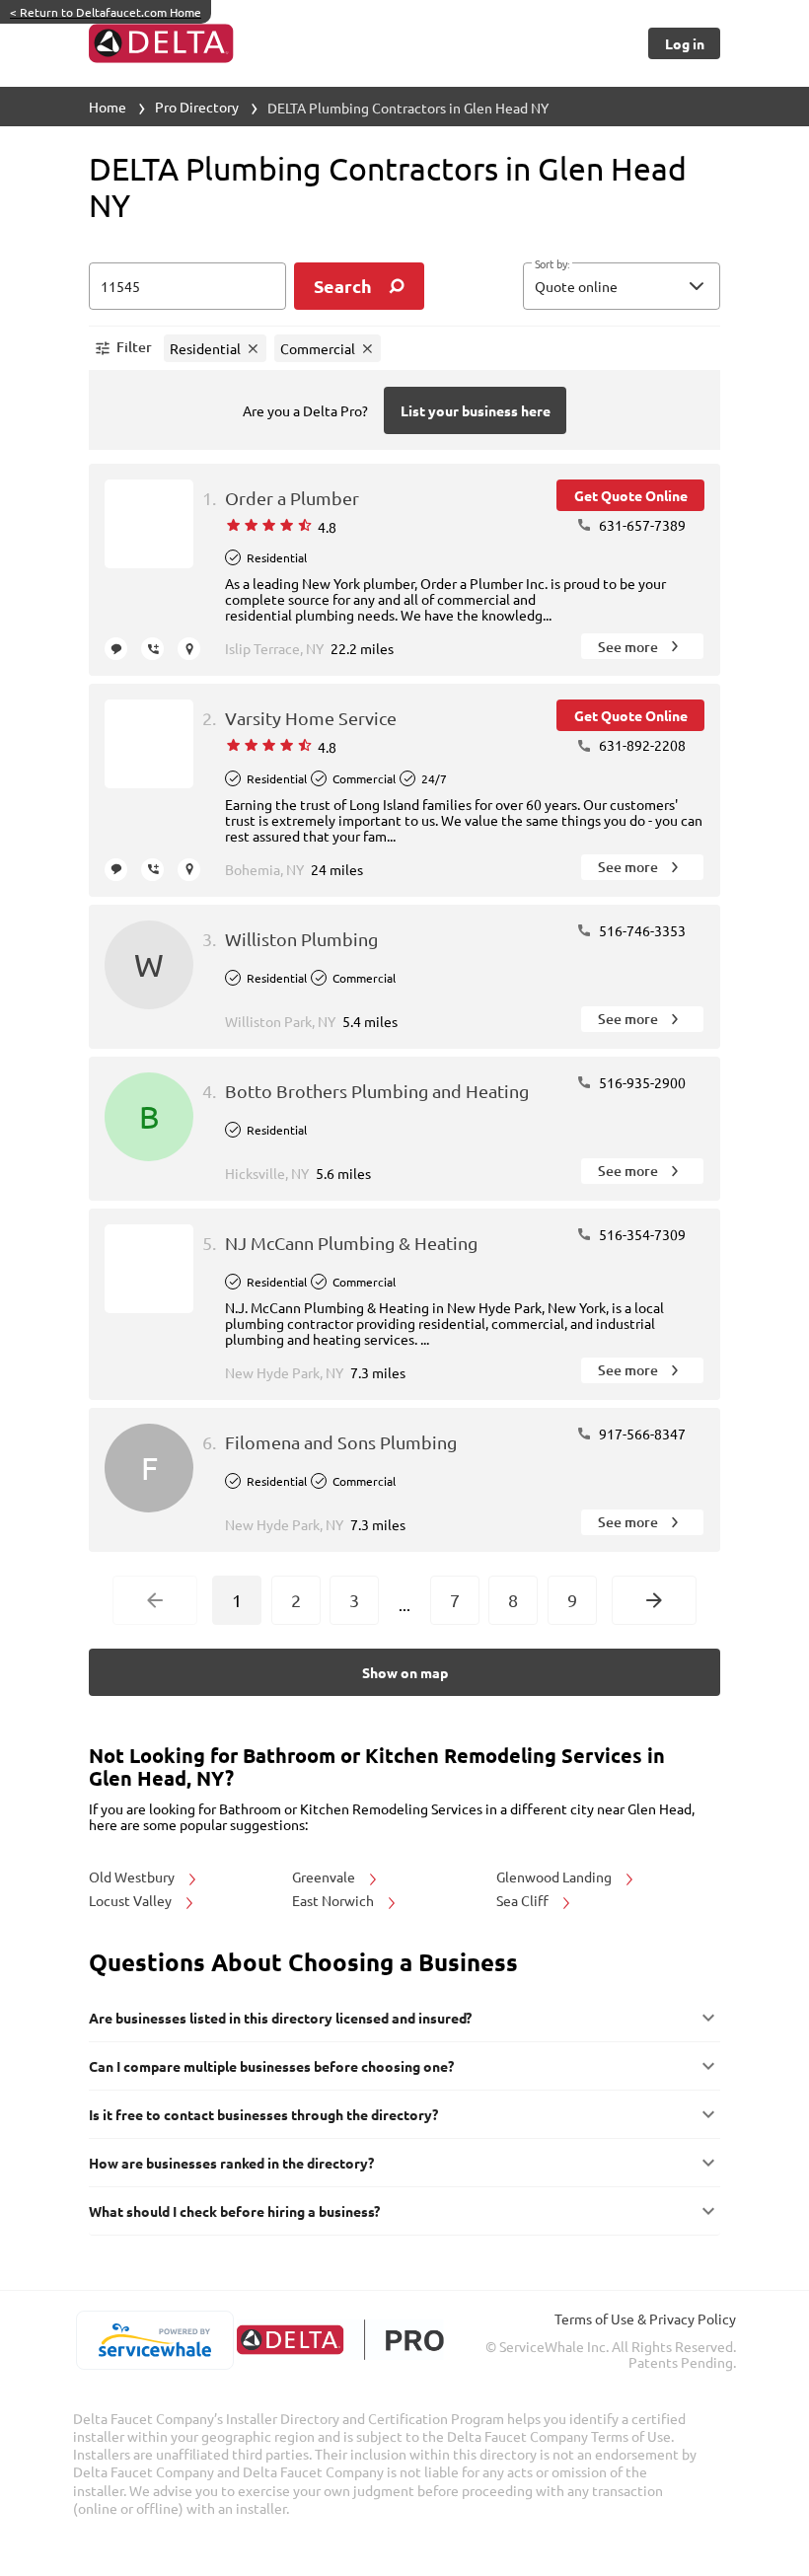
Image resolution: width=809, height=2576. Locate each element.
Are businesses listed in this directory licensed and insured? (280, 2018)
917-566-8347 (641, 1434)
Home (108, 107)
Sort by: (552, 264)
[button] (622, 286)
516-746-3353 (641, 930)
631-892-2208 (641, 745)
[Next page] (654, 1600)
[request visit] (189, 649)
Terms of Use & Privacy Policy (645, 2318)
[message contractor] (116, 649)
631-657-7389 (641, 525)
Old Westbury (133, 1877)
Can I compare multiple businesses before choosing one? (271, 2066)
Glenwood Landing (555, 1877)
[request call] (152, 649)
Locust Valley (132, 1900)
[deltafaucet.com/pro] (340, 2340)
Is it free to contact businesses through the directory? (263, 2114)
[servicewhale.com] (154, 2340)
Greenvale (325, 1877)
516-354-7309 (641, 1234)
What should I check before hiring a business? (234, 2211)
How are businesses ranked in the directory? (231, 2163)
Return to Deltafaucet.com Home (106, 12)
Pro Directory (197, 107)
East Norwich (334, 1900)
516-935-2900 (641, 1082)
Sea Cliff (524, 1900)
